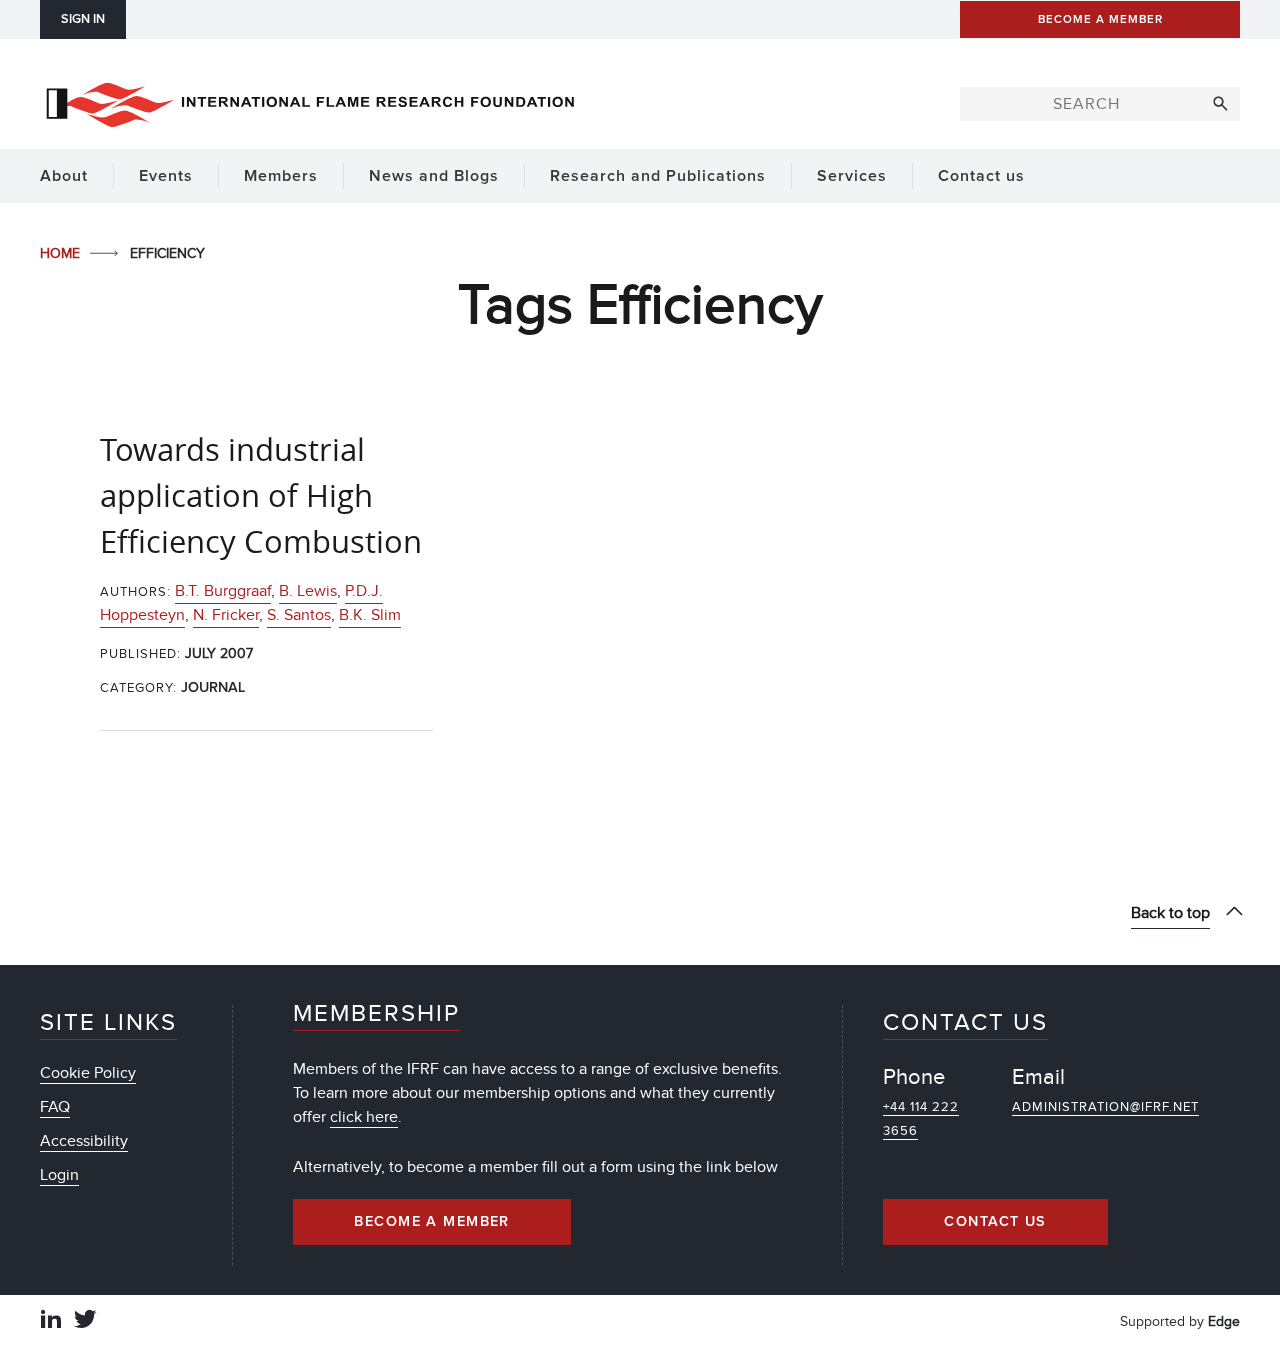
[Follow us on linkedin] (51, 1321)
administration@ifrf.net (1105, 1107)
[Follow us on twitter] (85, 1321)
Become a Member (432, 1222)
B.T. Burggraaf (223, 591)
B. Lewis (308, 591)
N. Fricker (226, 615)
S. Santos (299, 615)
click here (364, 1117)
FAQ (55, 1107)
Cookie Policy (88, 1073)
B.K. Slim (370, 615)
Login (59, 1175)
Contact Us (995, 1222)
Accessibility (84, 1141)
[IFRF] (310, 101)
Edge (1224, 1321)
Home (62, 253)
